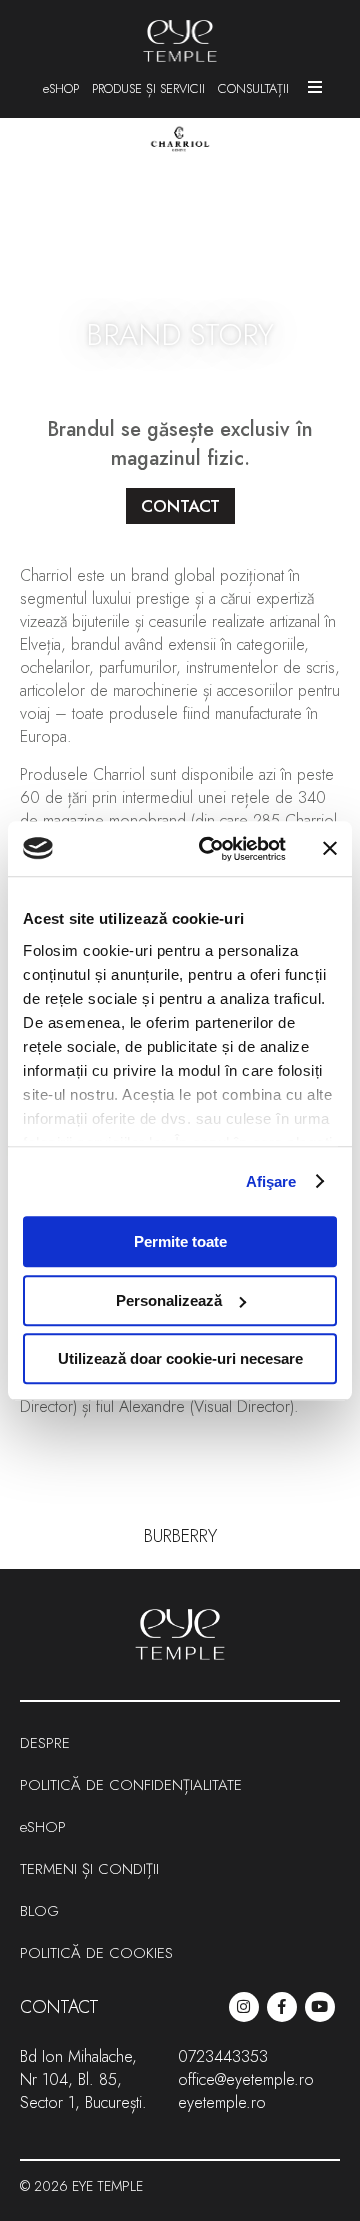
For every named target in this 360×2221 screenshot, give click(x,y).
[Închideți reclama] (330, 849)
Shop (64, 88)
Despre (45, 1743)
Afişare (271, 1181)
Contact (59, 2007)
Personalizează (169, 1300)
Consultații (253, 88)
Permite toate (180, 1241)
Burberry (180, 1536)
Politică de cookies (96, 1953)
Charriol (46, 575)
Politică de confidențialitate (131, 1785)
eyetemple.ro (222, 2102)
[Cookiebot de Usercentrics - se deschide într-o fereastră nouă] (211, 849)
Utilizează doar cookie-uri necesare (180, 1358)
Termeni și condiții (89, 1869)
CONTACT (180, 506)
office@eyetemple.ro (246, 2079)
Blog (39, 1911)
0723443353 (223, 2056)
